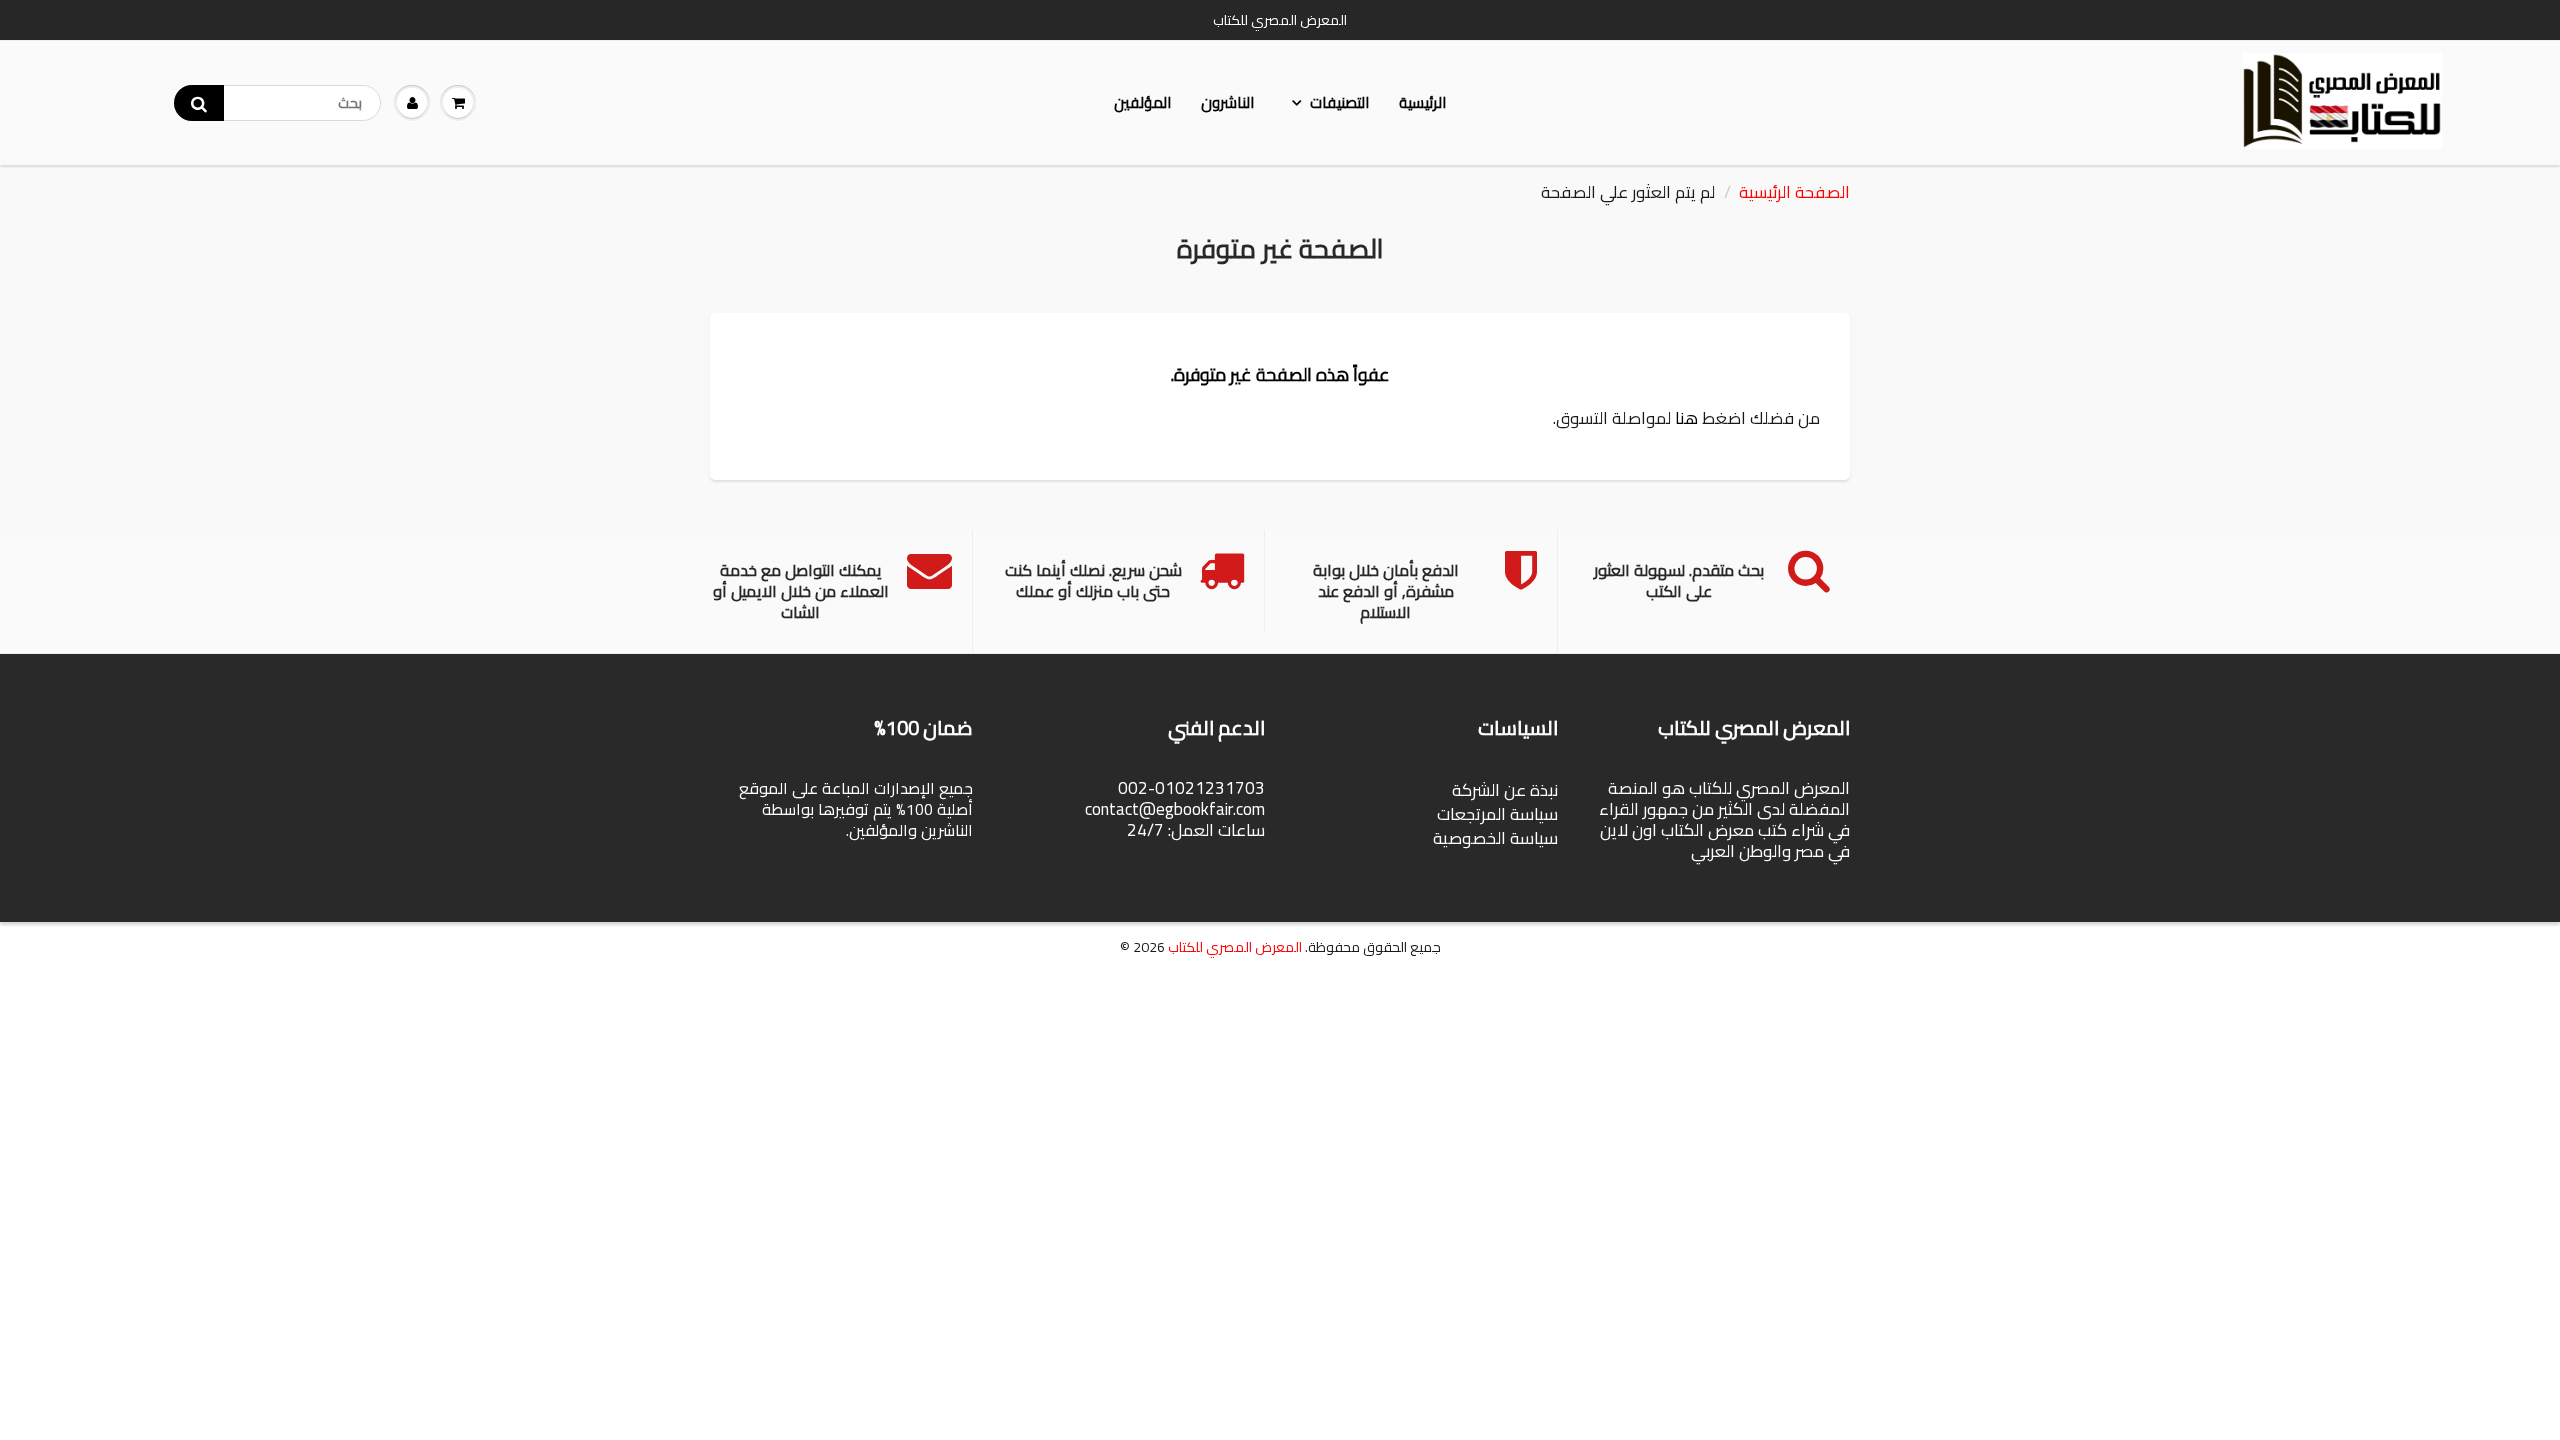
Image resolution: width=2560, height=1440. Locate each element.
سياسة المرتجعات (1497, 814)
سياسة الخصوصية (1495, 838)
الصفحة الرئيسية (1794, 192)
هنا (1686, 418)
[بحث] (199, 103)
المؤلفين (1142, 102)
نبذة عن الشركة (1505, 790)
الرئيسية (1422, 102)
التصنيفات (1339, 102)
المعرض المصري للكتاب (1235, 947)
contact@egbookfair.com (1175, 809)
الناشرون (1227, 102)
